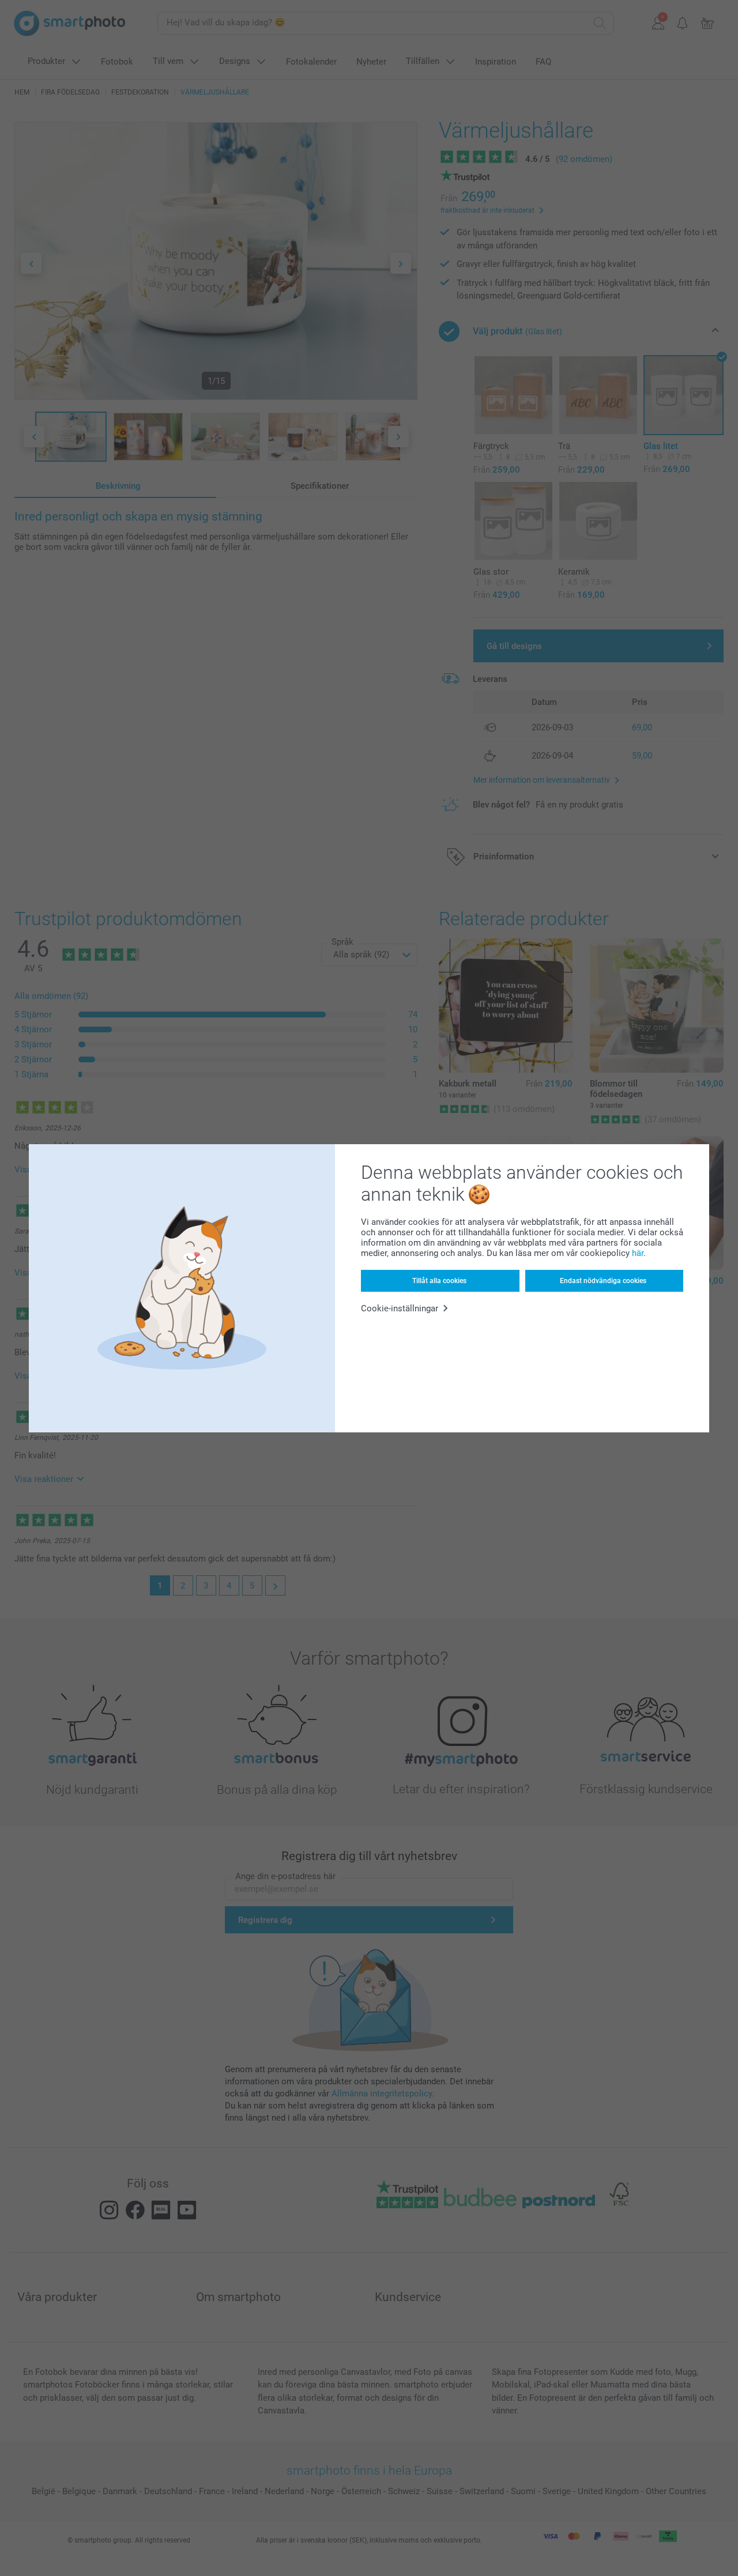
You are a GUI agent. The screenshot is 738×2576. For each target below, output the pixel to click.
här (638, 1253)
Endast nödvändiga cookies (603, 1281)
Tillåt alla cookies (439, 1281)
